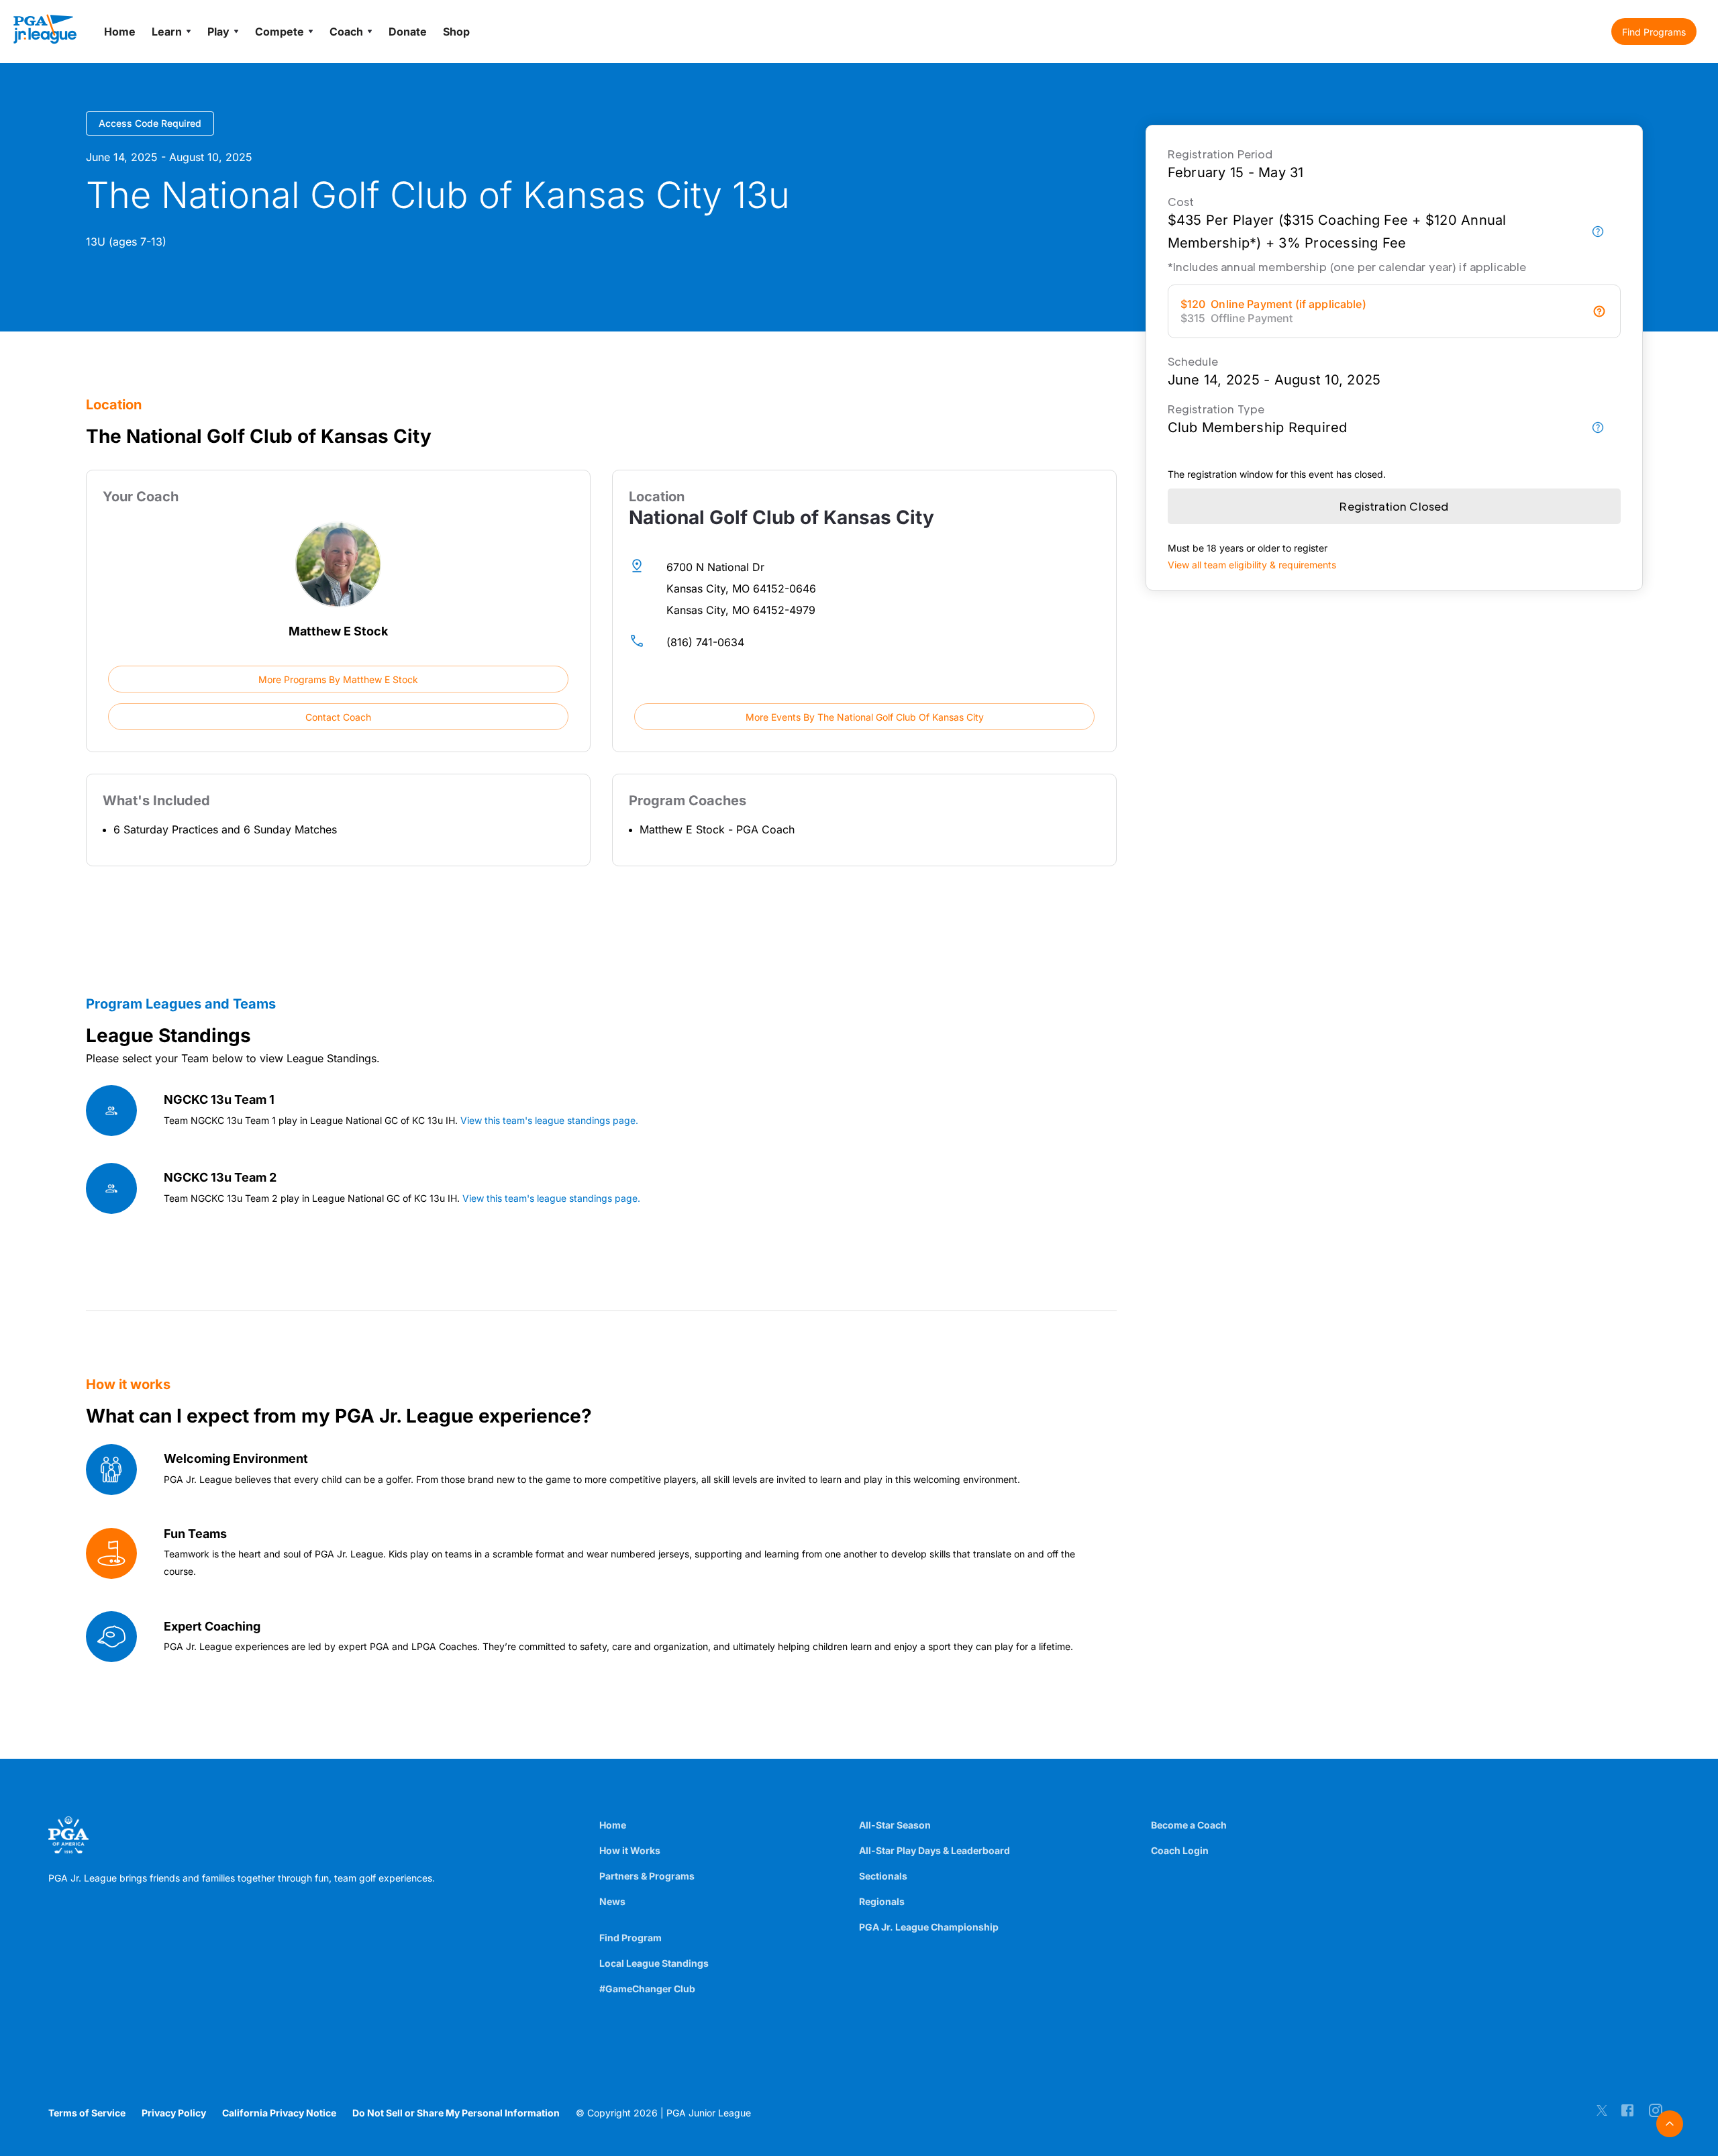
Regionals (882, 1901)
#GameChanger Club (647, 1989)
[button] (1654, 32)
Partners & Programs (647, 1876)
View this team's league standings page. (549, 1120)
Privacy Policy (174, 2113)
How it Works (630, 1850)
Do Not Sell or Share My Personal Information (456, 2113)
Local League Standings (654, 1963)
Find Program (630, 1938)
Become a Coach (1189, 1825)
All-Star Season (895, 1825)
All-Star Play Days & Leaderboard (934, 1850)
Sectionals (883, 1876)
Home (613, 1825)
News (612, 1901)
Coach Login (1180, 1850)
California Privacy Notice (279, 2113)
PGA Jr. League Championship (929, 1927)
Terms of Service (87, 2113)
